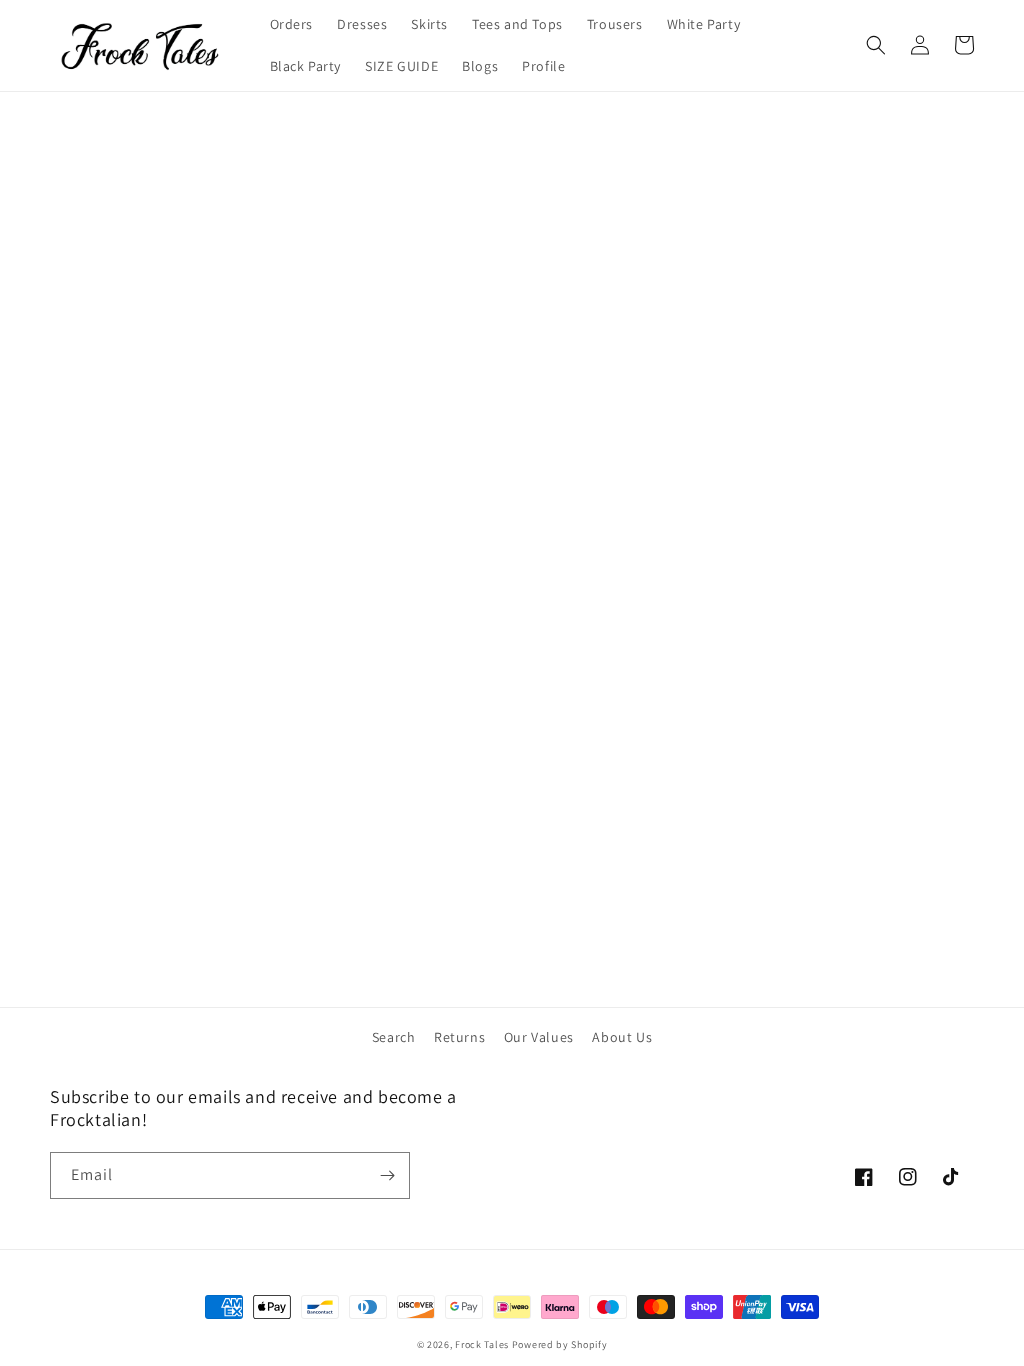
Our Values (539, 1037)
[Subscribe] (387, 1175)
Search (394, 1037)
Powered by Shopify (560, 1344)
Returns (459, 1037)
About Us (622, 1037)
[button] (876, 45)
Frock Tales (482, 1344)
